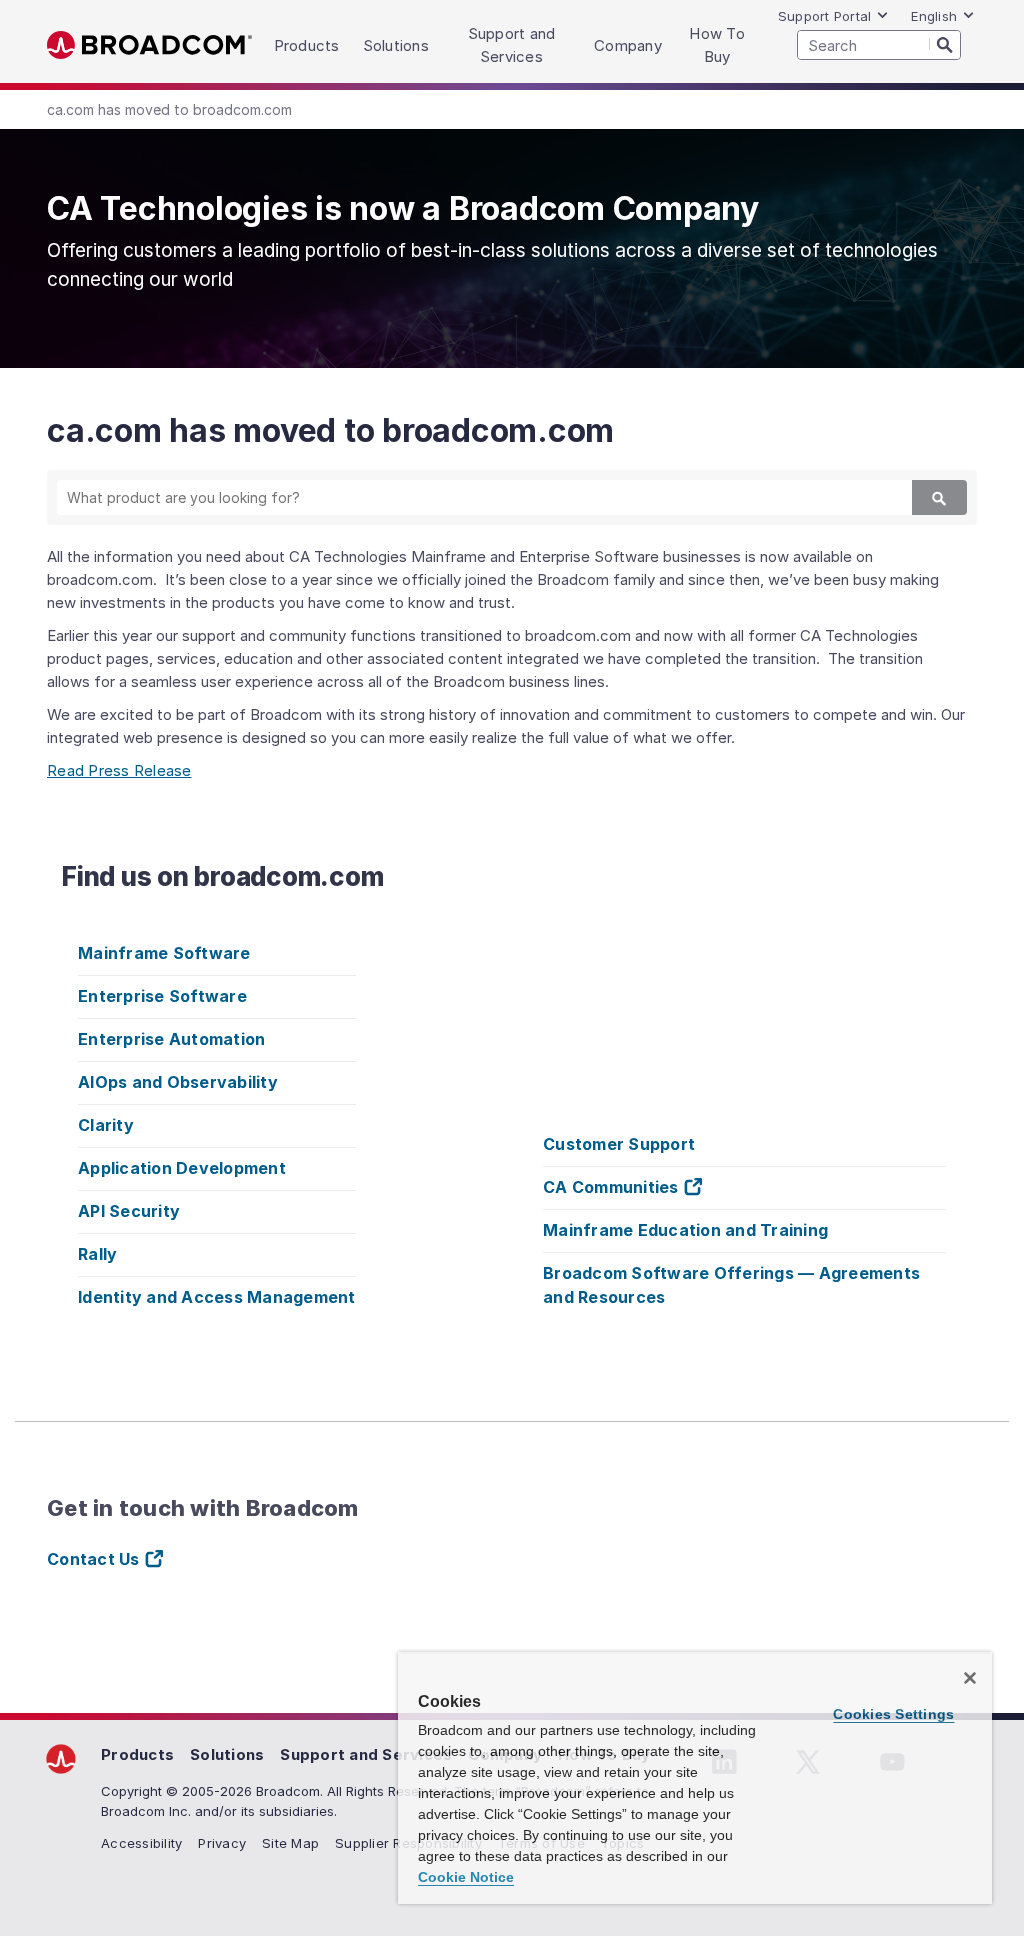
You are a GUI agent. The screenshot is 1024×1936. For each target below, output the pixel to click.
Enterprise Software (162, 996)
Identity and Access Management (217, 1297)
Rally (97, 1254)
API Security (129, 1211)
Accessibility (141, 1843)
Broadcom (149, 45)
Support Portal (825, 16)
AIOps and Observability (178, 1082)
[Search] (945, 44)
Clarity (106, 1125)
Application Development (182, 1168)
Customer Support (619, 1144)
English (934, 16)
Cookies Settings (893, 1714)
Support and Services (366, 1754)
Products (137, 1754)
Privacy (222, 1843)
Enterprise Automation (171, 1039)
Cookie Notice (466, 1877)
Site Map (290, 1843)
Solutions (227, 1754)
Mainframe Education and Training (685, 1230)
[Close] (970, 1678)
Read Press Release (119, 770)
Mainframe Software (164, 953)
